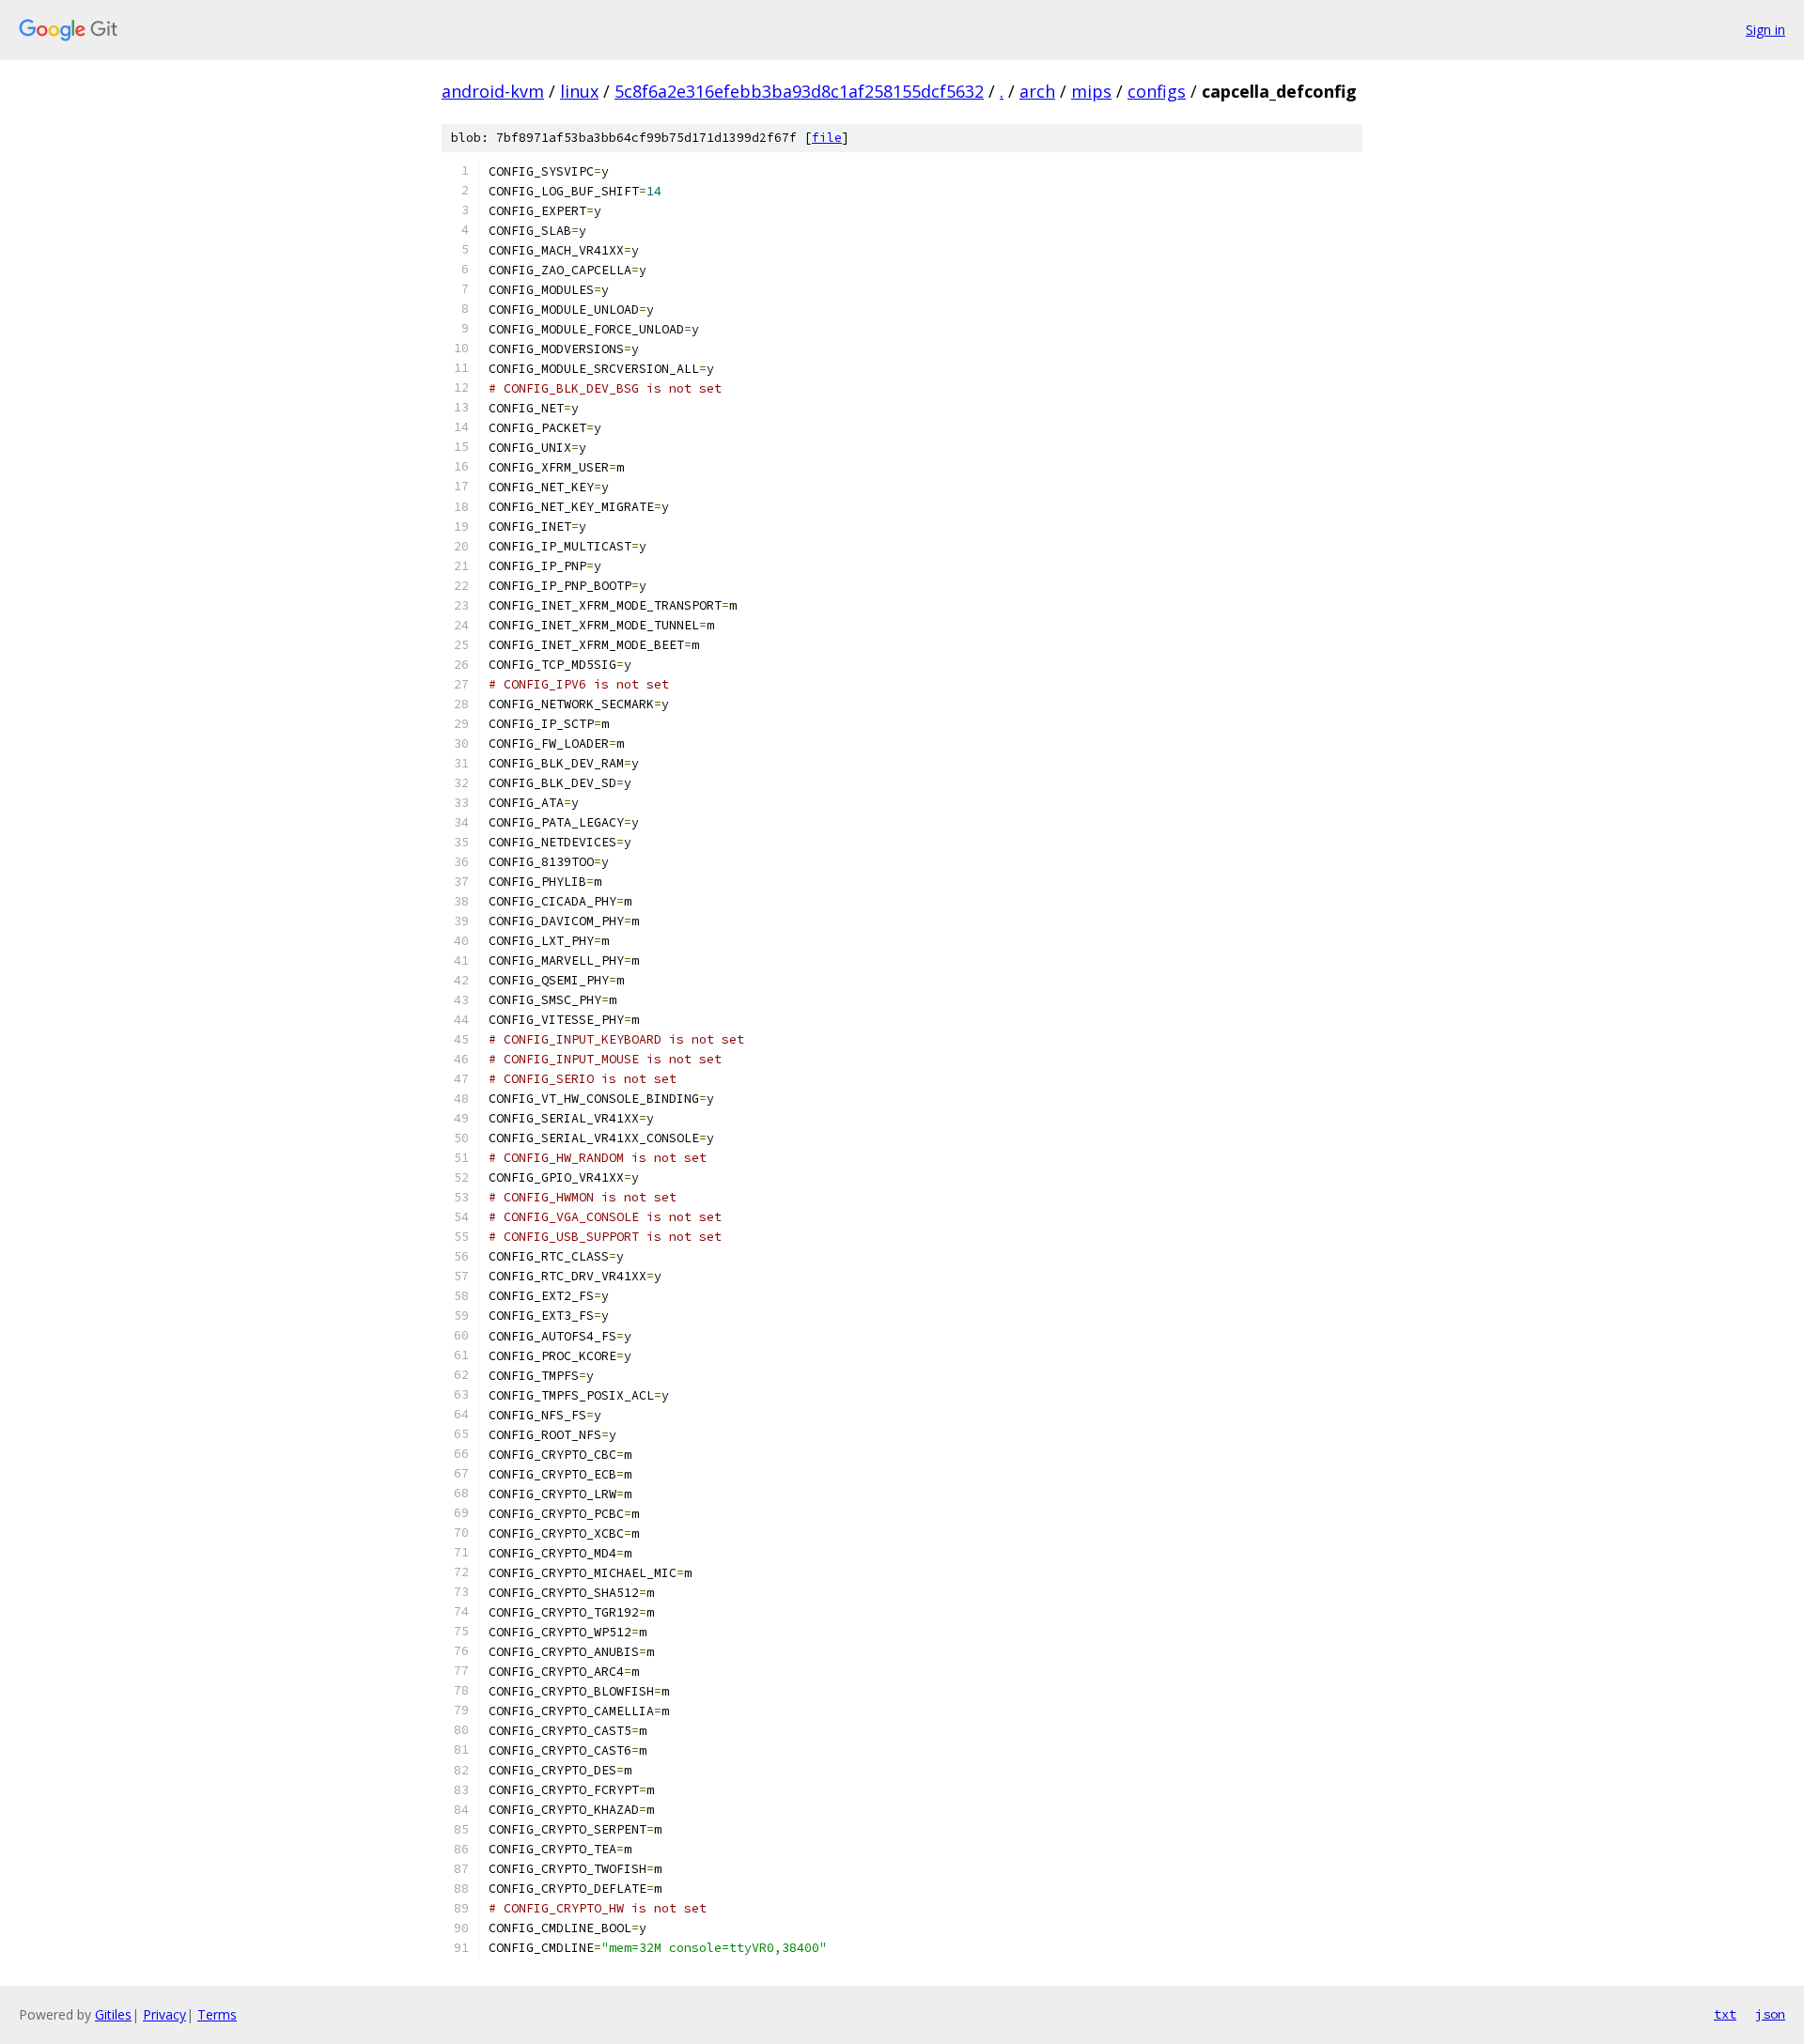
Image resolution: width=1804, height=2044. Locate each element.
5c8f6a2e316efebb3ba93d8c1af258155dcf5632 (799, 91)
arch (1037, 91)
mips (1091, 91)
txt (1725, 2014)
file (827, 138)
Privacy (164, 2014)
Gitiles (113, 2014)
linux (579, 91)
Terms (217, 2014)
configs (1157, 91)
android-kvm (493, 91)
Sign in (1765, 30)
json (1770, 2014)
